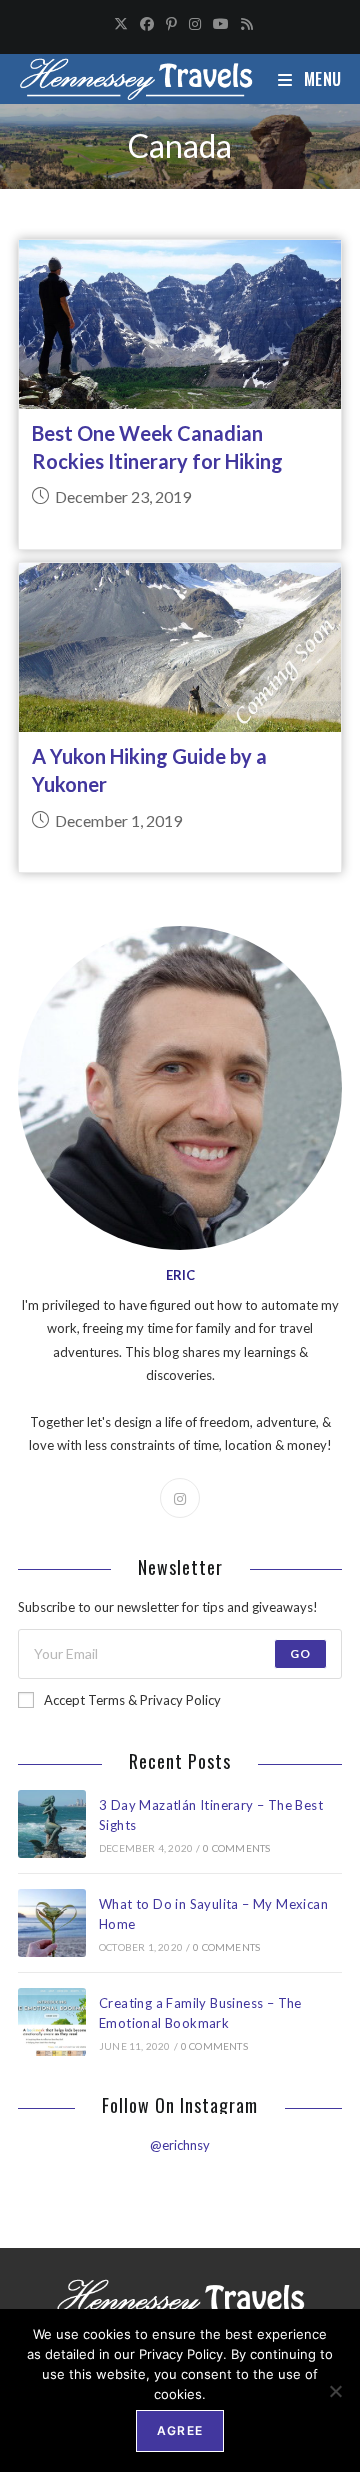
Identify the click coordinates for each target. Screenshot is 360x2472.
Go (300, 1653)
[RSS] (244, 24)
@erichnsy (180, 2145)
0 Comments (236, 1848)
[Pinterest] (171, 24)
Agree (180, 2430)
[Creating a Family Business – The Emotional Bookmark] (52, 2022)
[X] (121, 24)
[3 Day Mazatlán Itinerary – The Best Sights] (52, 1824)
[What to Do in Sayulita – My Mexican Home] (52, 1923)
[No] (335, 2391)
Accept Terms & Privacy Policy (132, 1700)
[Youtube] (221, 24)
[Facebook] (147, 24)
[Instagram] (195, 24)
